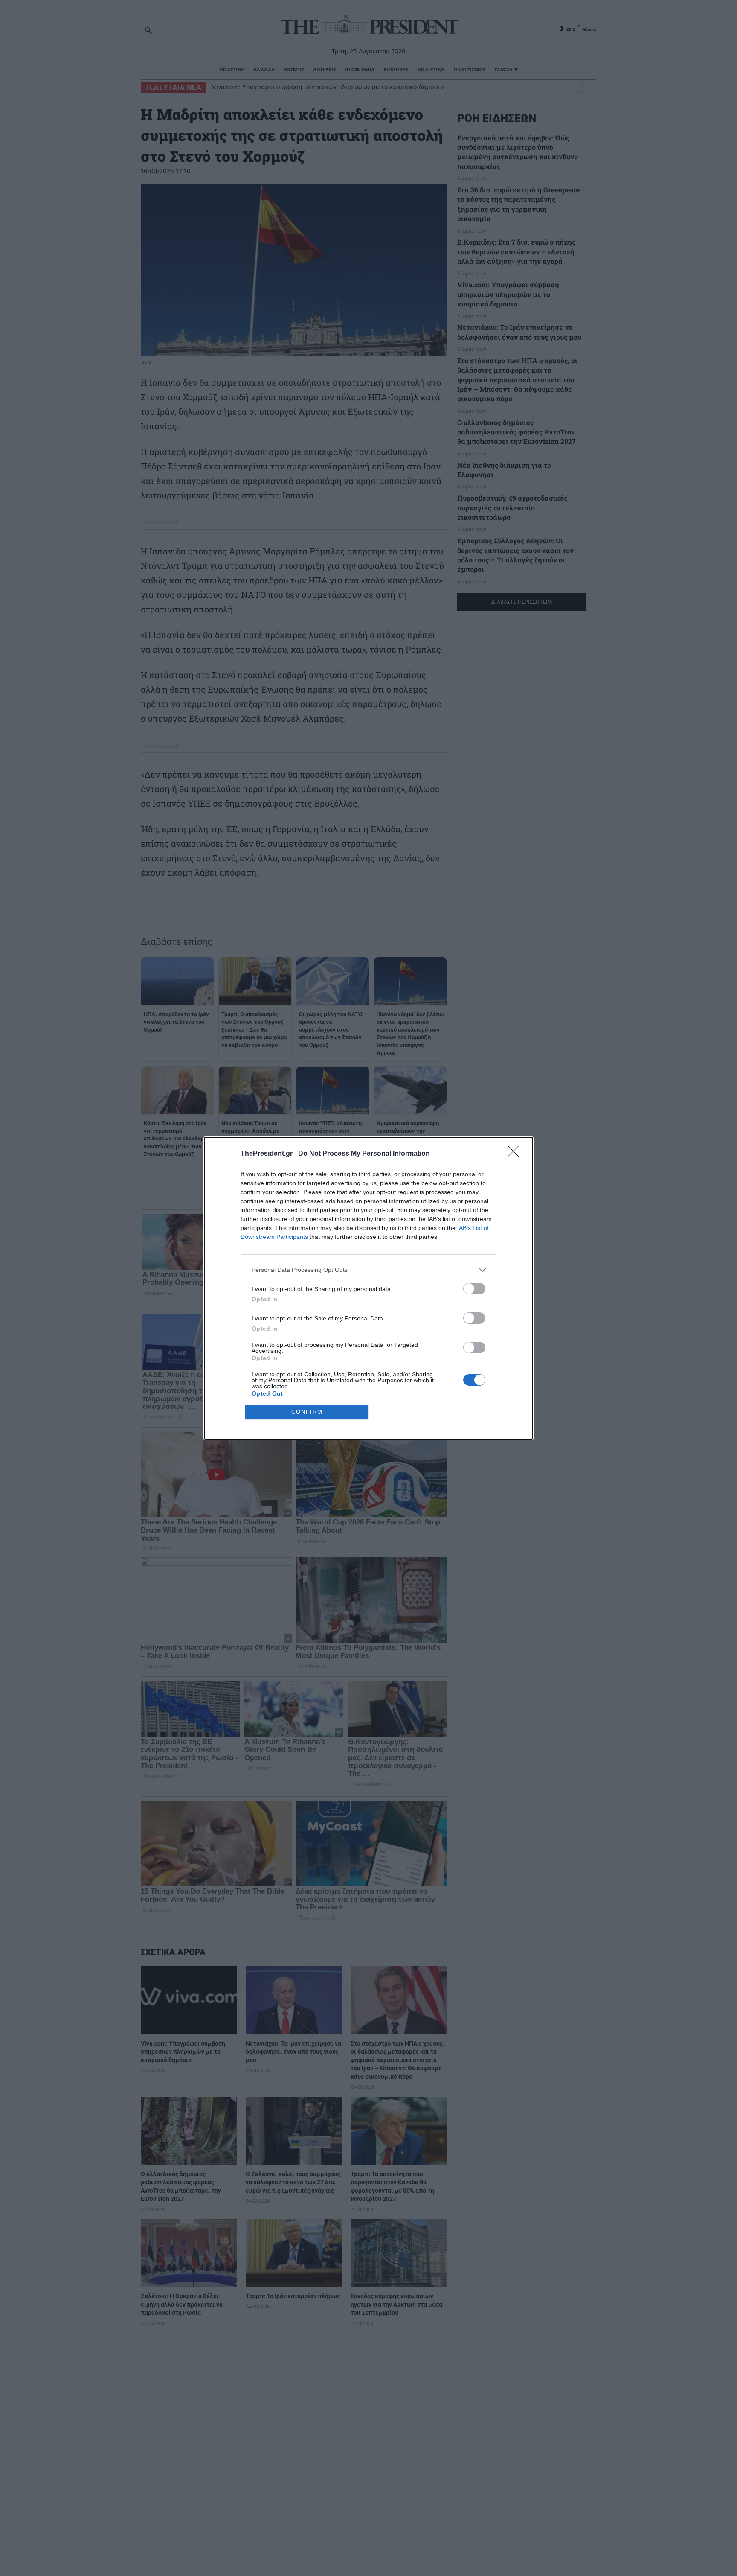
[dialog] (368, 1288)
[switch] (474, 1289)
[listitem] (368, 1270)
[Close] (516, 1154)
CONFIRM (307, 1412)
